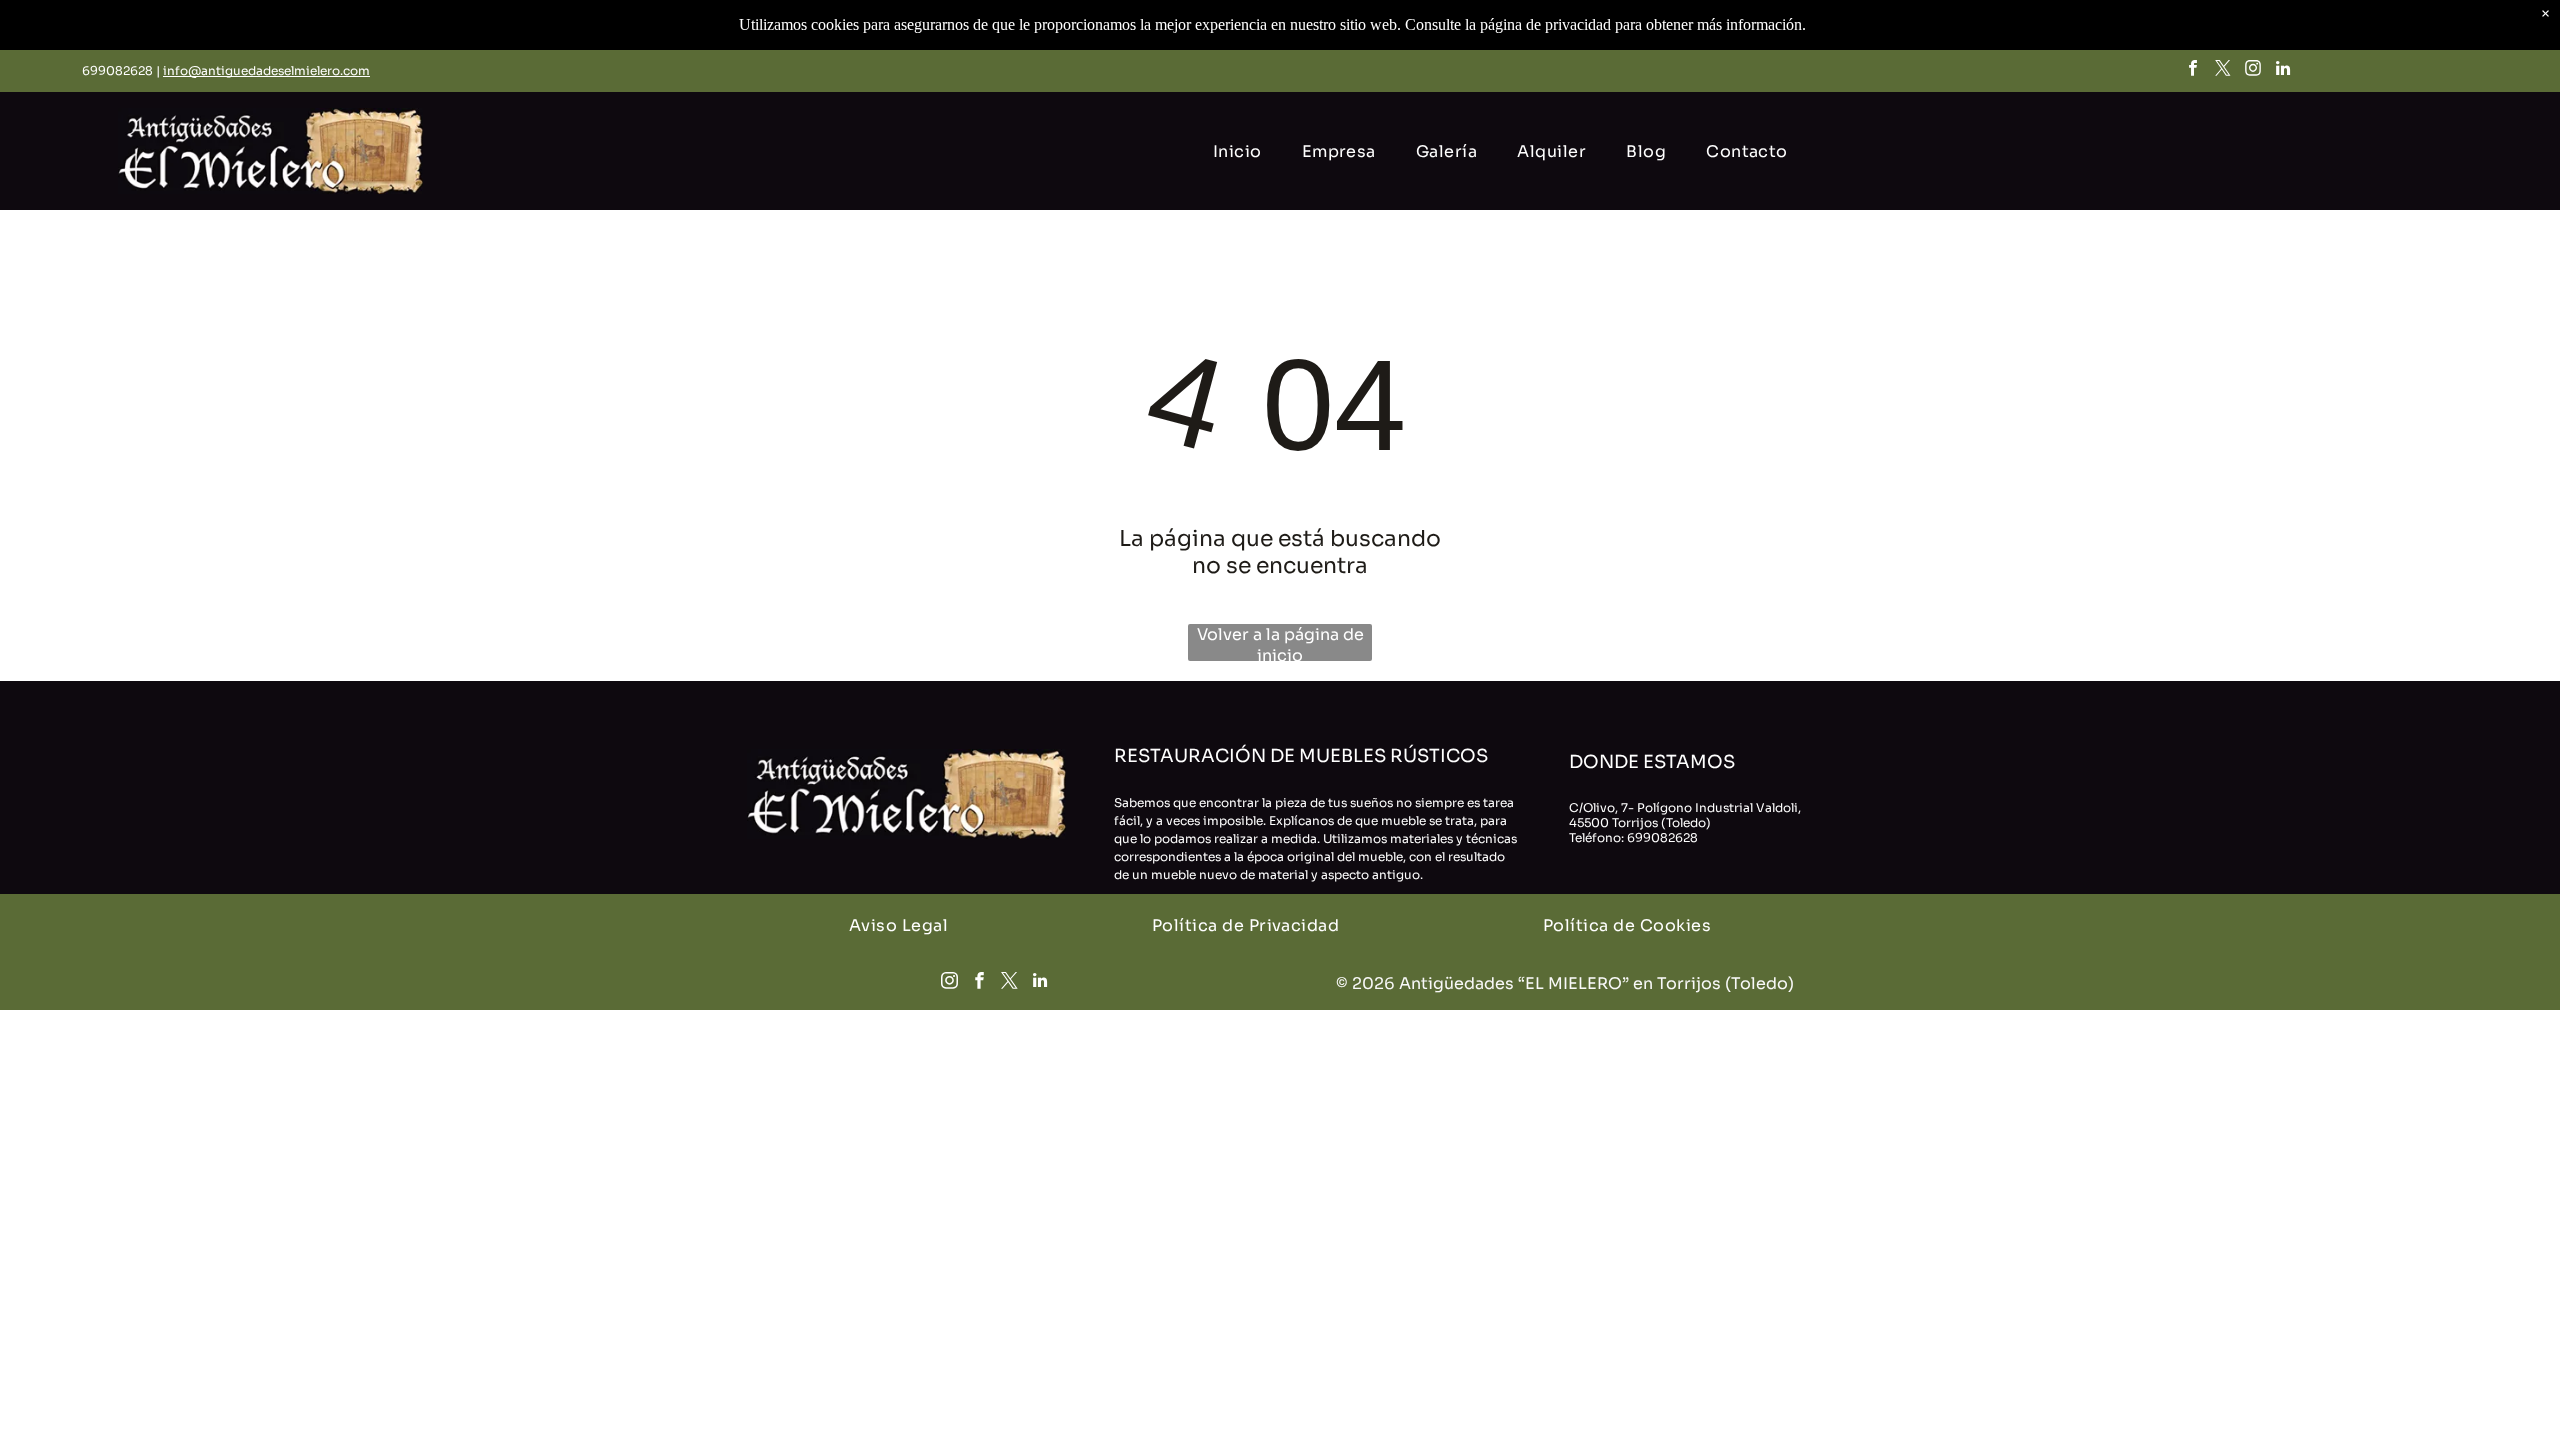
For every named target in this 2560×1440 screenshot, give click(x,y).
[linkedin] (2283, 71)
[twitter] (2223, 71)
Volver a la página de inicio (1280, 642)
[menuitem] (1237, 151)
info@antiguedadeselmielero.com (266, 70)
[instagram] (2253, 71)
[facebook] (2193, 71)
